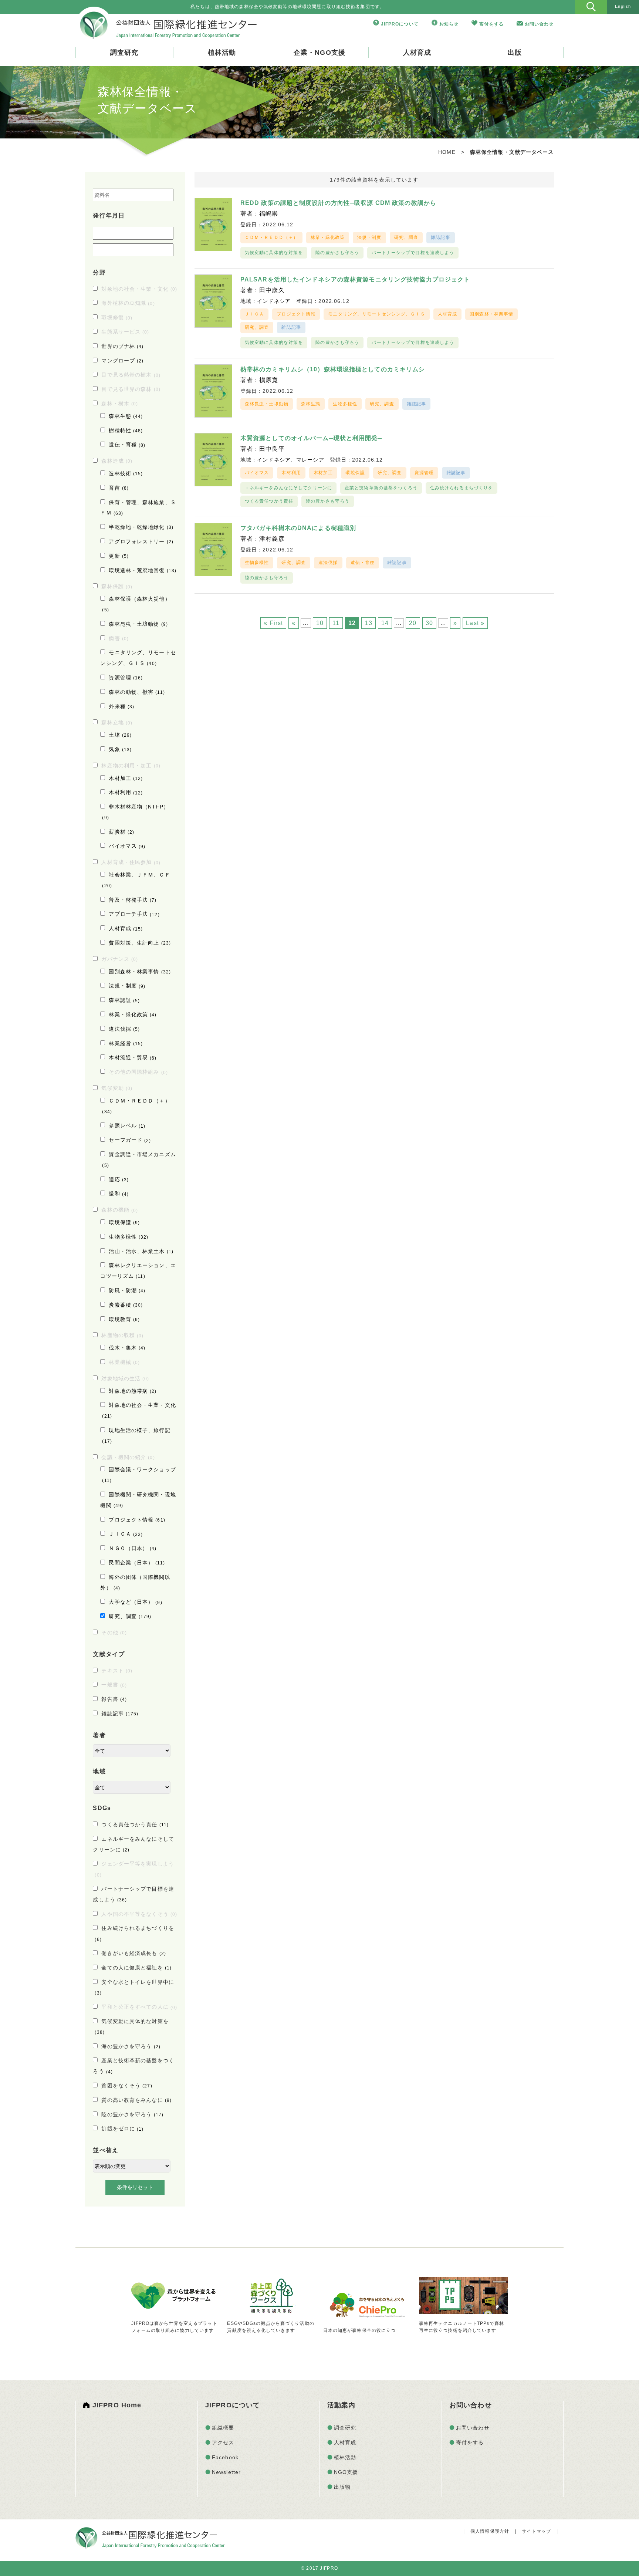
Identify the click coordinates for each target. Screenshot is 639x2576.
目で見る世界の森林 (131, 389)
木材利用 (126, 792)
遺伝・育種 (127, 445)
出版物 (342, 2487)
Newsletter (226, 2472)
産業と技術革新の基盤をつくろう (381, 488)
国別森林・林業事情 (140, 972)
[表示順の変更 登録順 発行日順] (132, 2166)
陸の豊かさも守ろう (337, 253)
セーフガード (130, 1140)
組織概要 (223, 2428)
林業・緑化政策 (133, 1014)
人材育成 (417, 53)
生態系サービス (125, 332)
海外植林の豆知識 (128, 303)
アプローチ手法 (134, 914)
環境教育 (124, 1319)
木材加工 (126, 778)
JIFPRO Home (117, 2405)
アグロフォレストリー (141, 541)
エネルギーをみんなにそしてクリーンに (288, 488)
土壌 (120, 735)
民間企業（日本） (137, 1563)
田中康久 (272, 290)
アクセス (223, 2442)
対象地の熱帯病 (133, 1391)
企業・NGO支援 (319, 53)
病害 (119, 638)
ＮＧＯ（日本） (133, 1548)
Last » (475, 623)
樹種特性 (126, 431)
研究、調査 (130, 1616)
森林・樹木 (120, 404)
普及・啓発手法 (133, 900)
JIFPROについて (400, 24)
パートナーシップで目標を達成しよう (413, 253)
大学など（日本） (135, 1602)
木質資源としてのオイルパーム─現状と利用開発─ (311, 438)
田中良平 (272, 449)
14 (385, 623)
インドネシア (274, 301)
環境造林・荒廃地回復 (143, 570)
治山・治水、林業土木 (141, 1251)
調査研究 (124, 53)
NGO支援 (346, 2472)
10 (320, 623)
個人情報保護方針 (490, 2531)
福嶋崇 (269, 214)
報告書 (114, 1699)
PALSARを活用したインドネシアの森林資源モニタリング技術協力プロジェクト (355, 279)
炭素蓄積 (126, 1305)
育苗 (119, 488)
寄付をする (491, 24)
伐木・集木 (127, 1348)
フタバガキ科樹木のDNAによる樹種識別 (298, 528)
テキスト (117, 1671)
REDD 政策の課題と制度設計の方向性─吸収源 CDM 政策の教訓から (338, 203)
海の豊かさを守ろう (131, 2046)
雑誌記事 (120, 1714)
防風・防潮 (127, 1290)
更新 (119, 556)
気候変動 (117, 1088)
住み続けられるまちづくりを (462, 488)
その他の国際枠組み (138, 1072)
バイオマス (127, 846)
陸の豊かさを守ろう (132, 2114)
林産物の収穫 (122, 1335)
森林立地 (117, 722)
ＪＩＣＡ (126, 1534)
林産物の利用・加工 (131, 766)
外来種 (121, 706)
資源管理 (126, 678)
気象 (120, 749)
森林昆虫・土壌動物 (138, 624)
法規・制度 (127, 986)
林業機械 (124, 1362)
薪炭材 (121, 832)
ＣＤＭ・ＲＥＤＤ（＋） (271, 237)
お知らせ (449, 24)
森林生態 (126, 416)
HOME (447, 152)
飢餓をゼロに (122, 2128)
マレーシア (310, 460)
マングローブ (122, 361)
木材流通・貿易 (133, 1057)
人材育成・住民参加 (131, 862)
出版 (515, 53)
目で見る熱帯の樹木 (131, 375)
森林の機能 (120, 1210)
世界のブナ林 (122, 346)
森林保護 (117, 586)
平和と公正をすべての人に (139, 2007)
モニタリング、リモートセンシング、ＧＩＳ (376, 314)
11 (336, 623)
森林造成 (117, 461)
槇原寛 (269, 380)
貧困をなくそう (127, 2086)
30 (429, 623)
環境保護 (124, 1222)
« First (273, 623)
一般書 (114, 1685)
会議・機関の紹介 (128, 1457)
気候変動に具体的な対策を (274, 253)
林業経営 (126, 1043)
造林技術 (126, 473)
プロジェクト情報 (137, 1520)
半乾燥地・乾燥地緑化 (141, 527)
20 (413, 623)
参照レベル (127, 1125)
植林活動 (222, 53)
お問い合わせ (539, 24)
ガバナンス (120, 959)
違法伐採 (124, 1029)
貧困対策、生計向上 (140, 943)
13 (368, 623)
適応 (119, 1179)
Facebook (225, 2457)
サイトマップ (536, 2531)
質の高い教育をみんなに (136, 2100)
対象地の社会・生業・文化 (139, 289)
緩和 (119, 1194)
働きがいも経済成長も (134, 1953)
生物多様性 (129, 1237)
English (623, 6)
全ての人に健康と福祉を (136, 1968)
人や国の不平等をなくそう (139, 1914)
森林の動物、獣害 (137, 692)
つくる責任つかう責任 (135, 1824)
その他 (114, 1633)
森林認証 (124, 1000)
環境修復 (117, 317)
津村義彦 (272, 539)
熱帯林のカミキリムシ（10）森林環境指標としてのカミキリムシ (333, 369)
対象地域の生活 (125, 1378)
